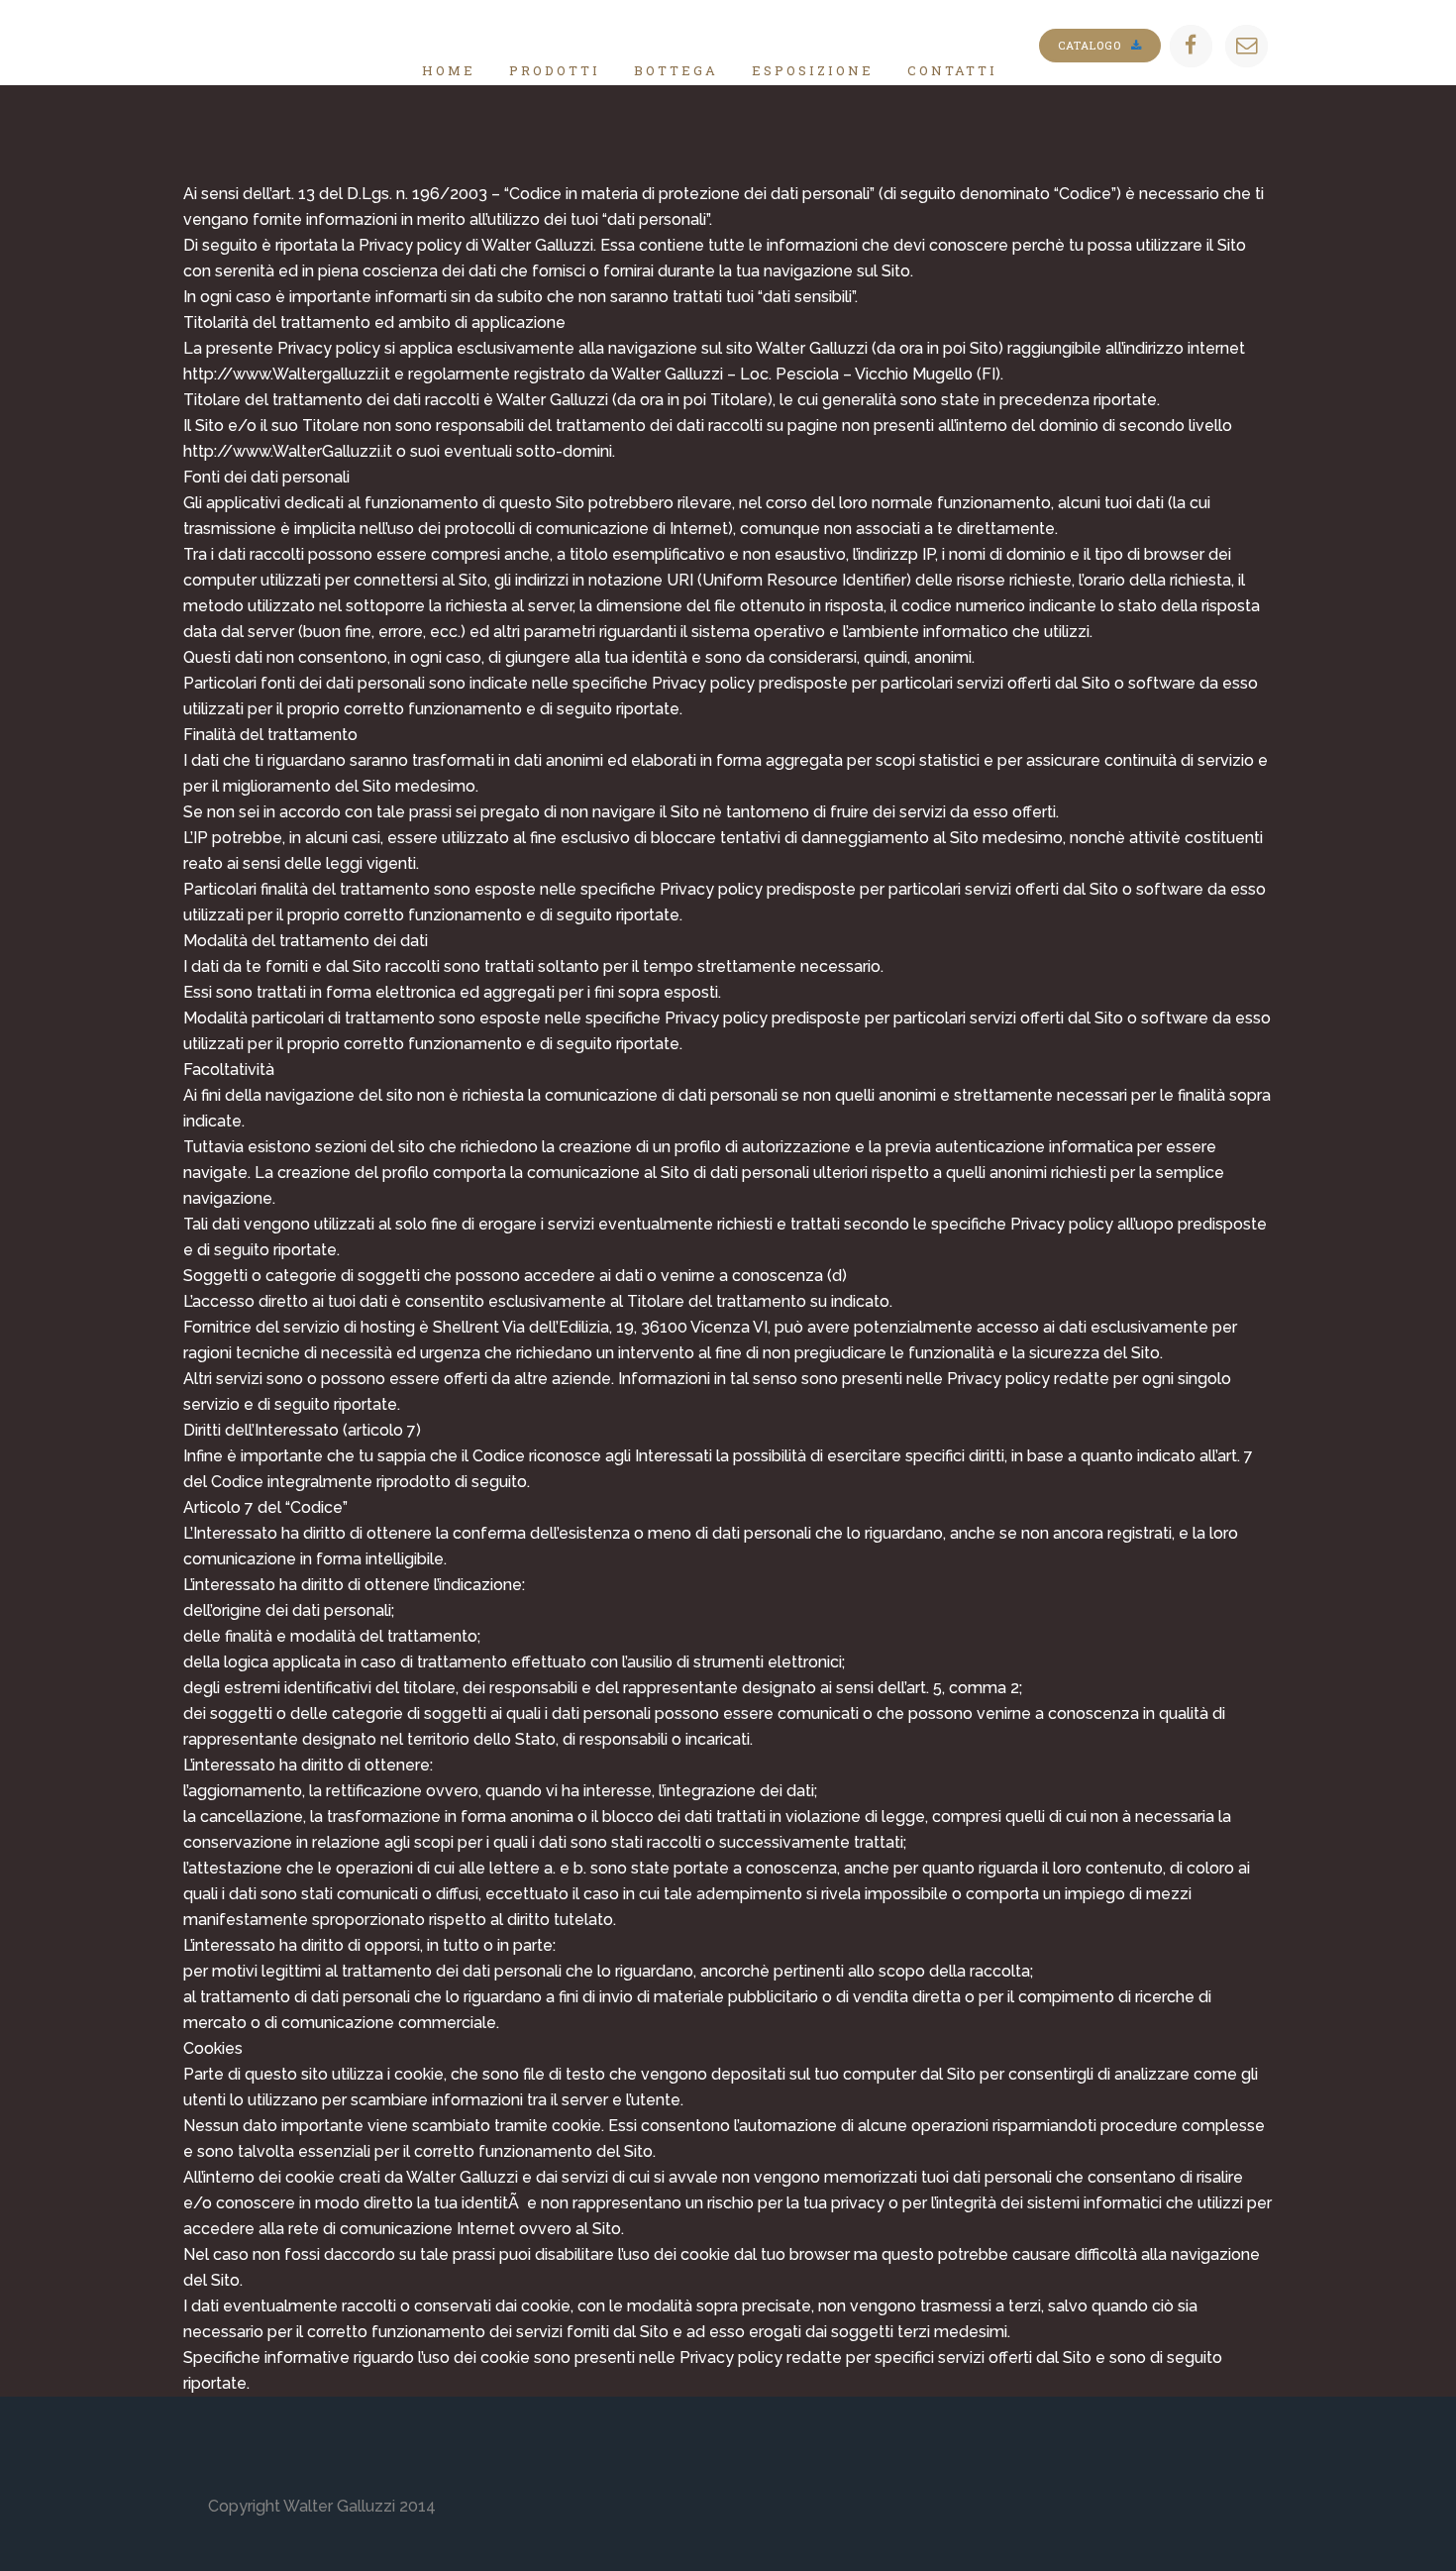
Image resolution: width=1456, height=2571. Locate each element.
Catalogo (1090, 45)
